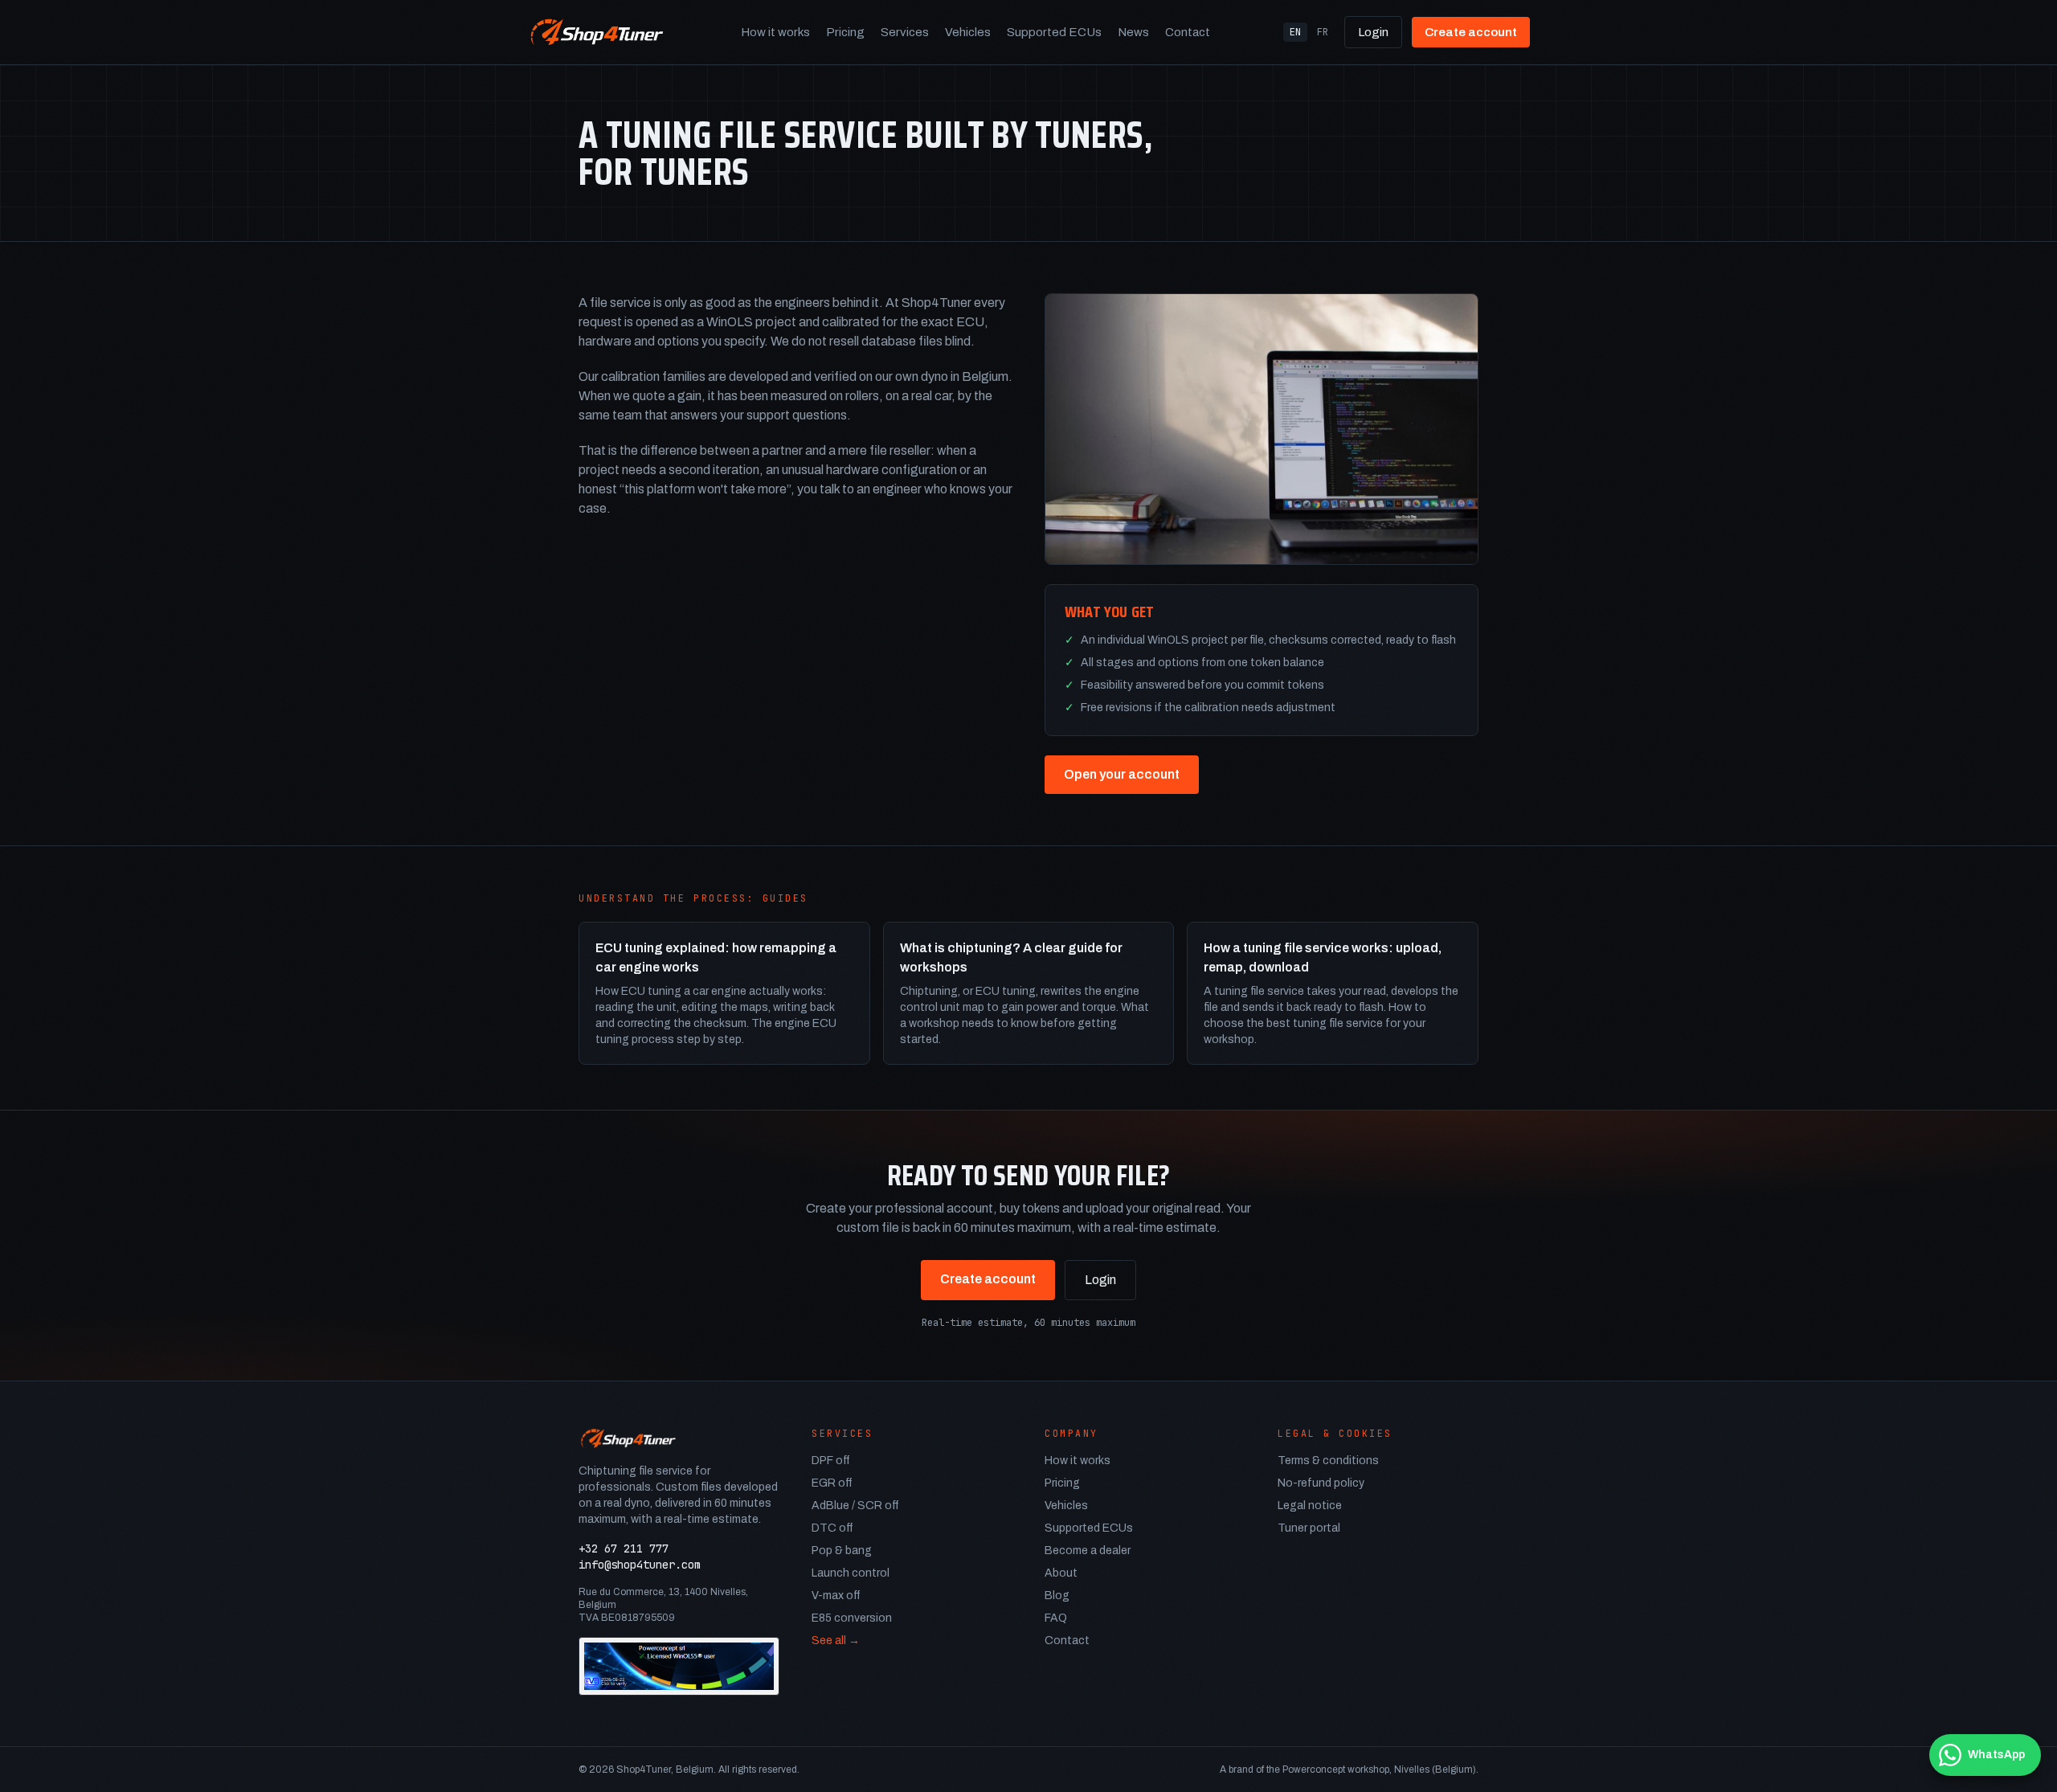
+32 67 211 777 (624, 1549)
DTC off (832, 1528)
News (1133, 32)
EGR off (832, 1483)
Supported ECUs (1054, 32)
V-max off (836, 1596)
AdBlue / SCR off (855, 1506)
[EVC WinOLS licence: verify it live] (679, 1666)
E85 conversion (852, 1618)
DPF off (831, 1461)
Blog (1057, 1596)
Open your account (1122, 774)
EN (1295, 32)
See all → (836, 1641)
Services (905, 32)
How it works (775, 32)
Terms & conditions (1328, 1461)
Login (1373, 32)
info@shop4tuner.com (640, 1565)
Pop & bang (842, 1551)
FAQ (1056, 1618)
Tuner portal (1309, 1528)
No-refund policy (1321, 1483)
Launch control (851, 1573)
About (1061, 1573)
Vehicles (968, 32)
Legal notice (1310, 1506)
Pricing (845, 32)
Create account (1471, 32)
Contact (1188, 32)
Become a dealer (1088, 1551)
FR (1323, 32)
